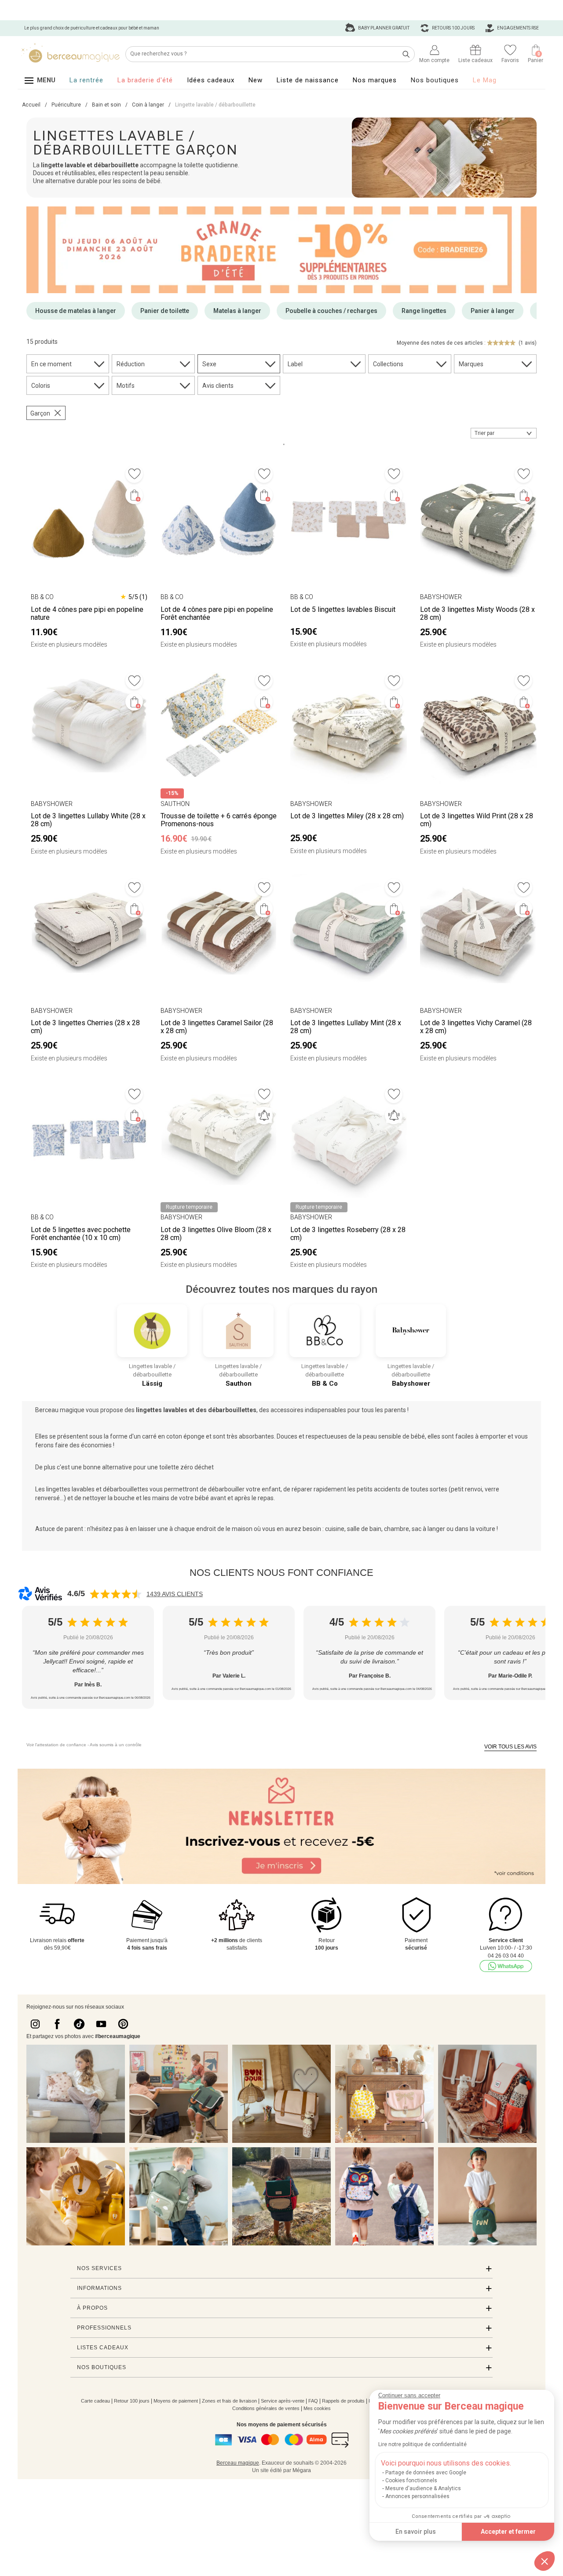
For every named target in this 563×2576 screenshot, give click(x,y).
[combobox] (504, 433)
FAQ (313, 2401)
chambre (397, 1529)
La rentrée (86, 80)
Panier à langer (493, 311)
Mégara (302, 2470)
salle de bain (364, 1529)
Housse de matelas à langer (76, 311)
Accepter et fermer (508, 2532)
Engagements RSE (517, 28)
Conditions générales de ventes (266, 2408)
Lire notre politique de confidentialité (422, 2444)
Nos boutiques (435, 80)
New (256, 80)
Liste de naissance (308, 80)
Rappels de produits (343, 2401)
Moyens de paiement (176, 2401)
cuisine (335, 1529)
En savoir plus (416, 2532)
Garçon (40, 413)
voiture (486, 1529)
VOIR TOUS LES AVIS (510, 1747)
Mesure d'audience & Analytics (423, 2488)
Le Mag (485, 80)
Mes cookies (317, 2408)
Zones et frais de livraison (229, 2401)
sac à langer (428, 1529)
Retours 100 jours (453, 28)
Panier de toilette (165, 311)
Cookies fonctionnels (411, 2480)
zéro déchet (197, 1467)
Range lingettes (424, 311)
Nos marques (375, 80)
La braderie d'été (145, 80)
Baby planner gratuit (383, 28)
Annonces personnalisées (417, 2496)
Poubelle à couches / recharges (331, 311)
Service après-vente (283, 2401)
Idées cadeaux (211, 80)
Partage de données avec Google (426, 2473)
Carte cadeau (95, 2401)
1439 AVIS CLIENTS (175, 1594)
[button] (545, 2561)
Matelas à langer (237, 311)
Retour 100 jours (132, 2401)
